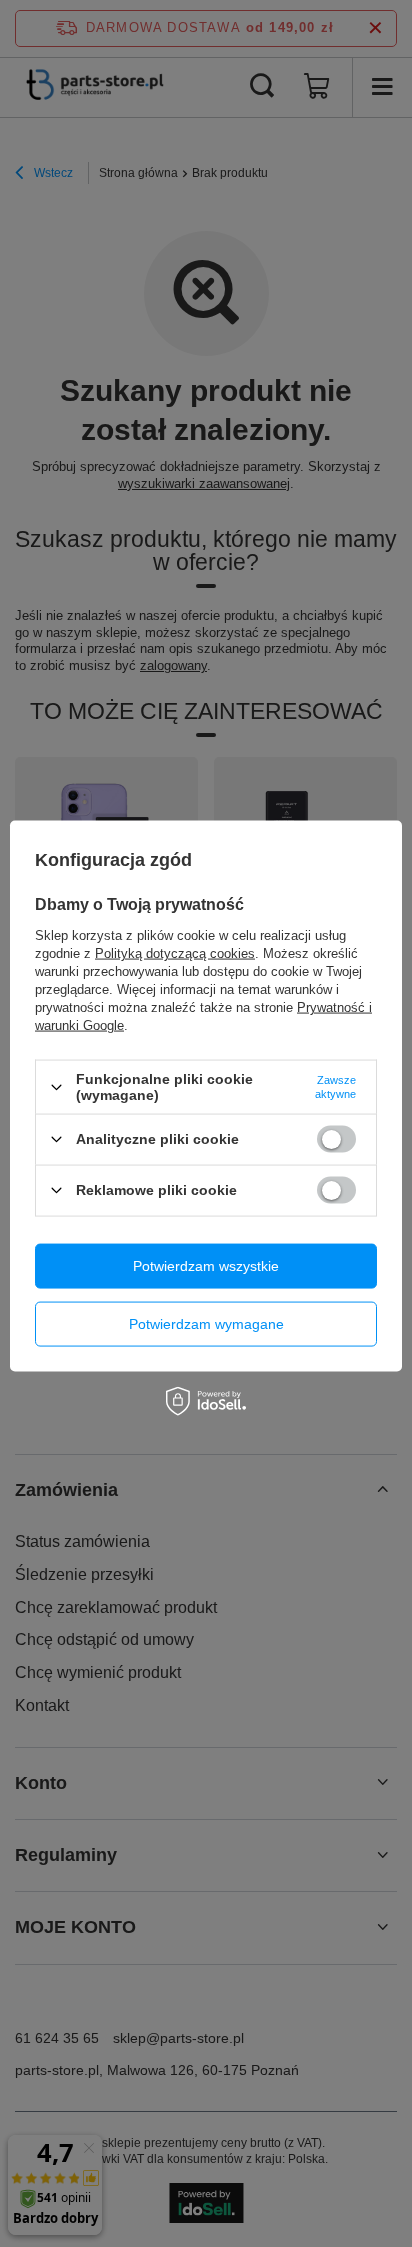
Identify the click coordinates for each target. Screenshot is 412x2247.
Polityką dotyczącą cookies (175, 953)
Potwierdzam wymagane (206, 1324)
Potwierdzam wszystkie (206, 1266)
